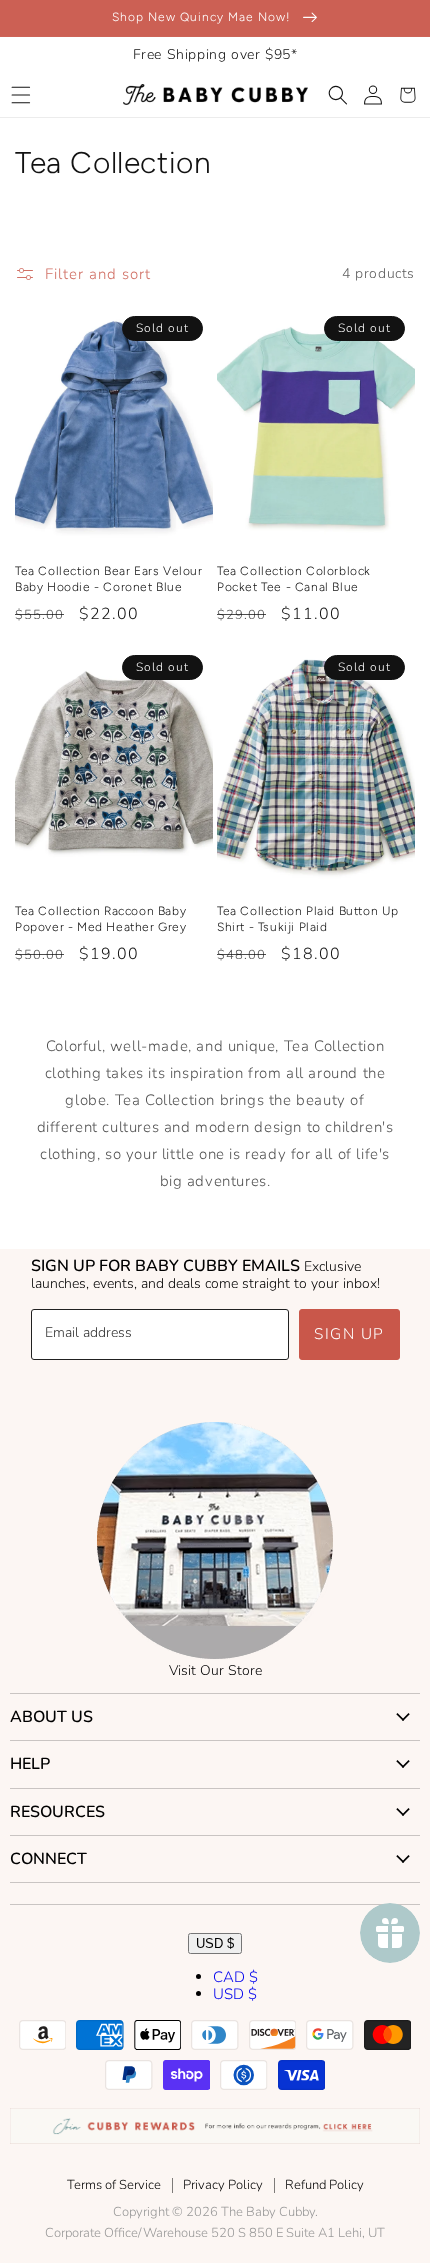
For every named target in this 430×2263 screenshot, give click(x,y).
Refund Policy (324, 2185)
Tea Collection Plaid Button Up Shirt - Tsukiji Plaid (308, 919)
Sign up (349, 1334)
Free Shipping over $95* (215, 54)
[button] (20, 95)
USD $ (215, 1943)
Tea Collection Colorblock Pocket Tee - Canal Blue (294, 579)
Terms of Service (114, 2185)
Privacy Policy (223, 2185)
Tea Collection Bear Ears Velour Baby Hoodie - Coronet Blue (109, 579)
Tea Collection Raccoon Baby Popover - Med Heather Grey (101, 919)
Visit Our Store (215, 1670)
